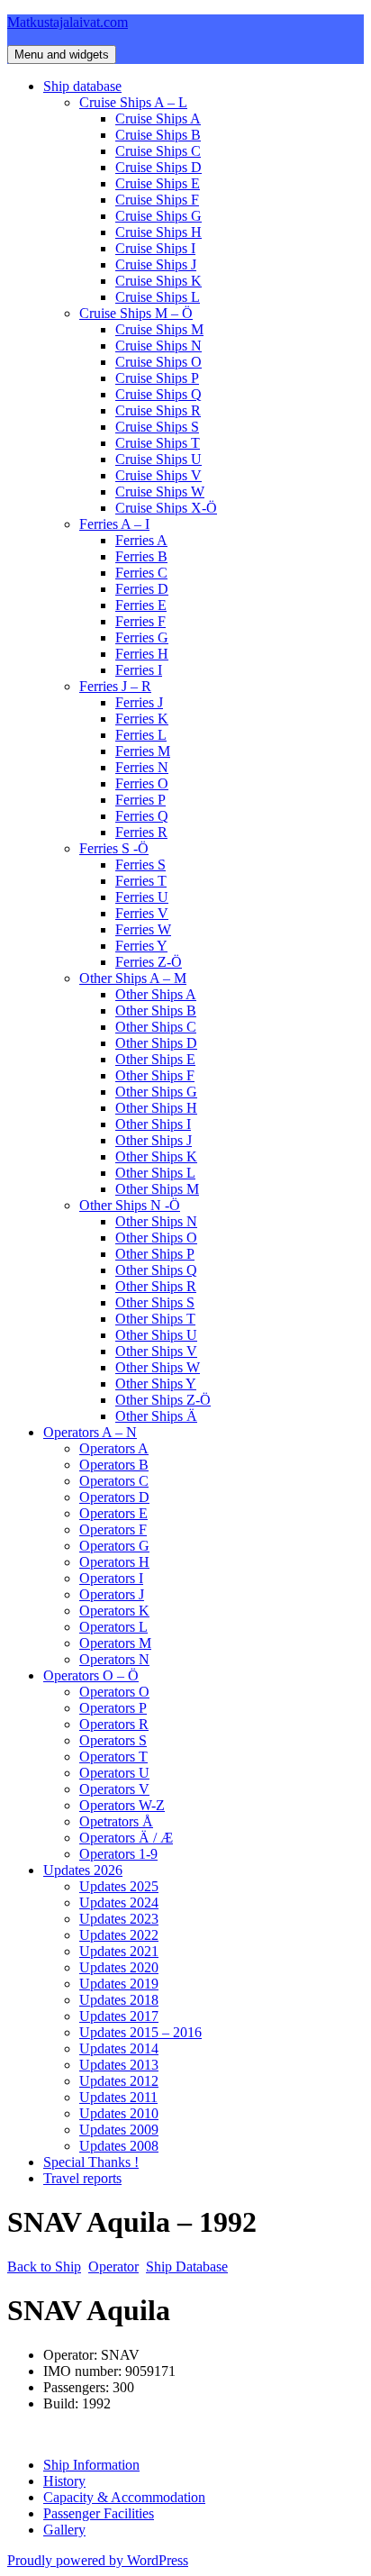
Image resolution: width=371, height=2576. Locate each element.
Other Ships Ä (156, 1416)
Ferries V (142, 913)
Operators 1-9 (118, 1854)
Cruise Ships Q (158, 394)
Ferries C (141, 573)
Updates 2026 (83, 1870)
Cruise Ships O (158, 362)
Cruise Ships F (157, 200)
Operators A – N (90, 1432)
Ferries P (140, 800)
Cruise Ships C (158, 151)
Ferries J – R (115, 686)
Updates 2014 (119, 2048)
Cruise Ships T (158, 443)
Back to (44, 2267)
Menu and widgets (62, 55)
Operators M (115, 1643)
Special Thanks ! (91, 2162)
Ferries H (142, 654)
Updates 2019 (119, 1984)
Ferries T (141, 881)
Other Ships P (155, 1254)
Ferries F (140, 621)
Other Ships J (154, 1140)
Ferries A (141, 540)
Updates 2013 (119, 2065)
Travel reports (82, 2178)
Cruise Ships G (158, 216)
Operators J (112, 1594)
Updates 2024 (119, 1902)
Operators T (113, 1757)
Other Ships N (156, 1221)
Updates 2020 (119, 1967)
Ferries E (141, 605)
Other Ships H (156, 1108)
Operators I (111, 1578)
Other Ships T (155, 1319)
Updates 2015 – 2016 (140, 2032)
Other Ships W (158, 1367)
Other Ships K (156, 1156)
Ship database (82, 86)
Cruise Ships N (158, 346)
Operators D (114, 1497)
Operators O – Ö (91, 1675)
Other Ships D (156, 1043)
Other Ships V (156, 1351)
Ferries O (142, 783)
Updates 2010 (119, 2113)
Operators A (114, 1448)
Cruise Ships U (158, 459)
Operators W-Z (122, 1805)
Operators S (113, 1740)
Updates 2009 (119, 2130)
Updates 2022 (119, 1935)
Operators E (113, 1513)
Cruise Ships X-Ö (166, 508)
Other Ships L (155, 1173)
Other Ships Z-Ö (163, 1400)
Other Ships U (156, 1335)
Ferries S (140, 865)
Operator (113, 2267)
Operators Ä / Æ (126, 1838)
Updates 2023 (119, 1919)
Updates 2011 (118, 2097)
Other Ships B (156, 1010)
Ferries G (142, 637)
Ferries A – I (114, 524)
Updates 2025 (119, 1886)
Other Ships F (155, 1075)
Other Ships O (156, 1238)
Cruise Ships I (155, 248)
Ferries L (141, 735)
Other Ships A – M (133, 978)
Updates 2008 (119, 2146)
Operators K (114, 1611)
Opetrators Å (116, 1821)
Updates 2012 (119, 2081)
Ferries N (142, 767)
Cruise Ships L (158, 297)
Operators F (113, 1529)
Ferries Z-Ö (149, 962)
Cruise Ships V (158, 475)
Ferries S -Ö (114, 848)
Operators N (114, 1659)
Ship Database (187, 2267)
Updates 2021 (119, 1951)
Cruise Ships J (156, 264)
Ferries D (142, 589)
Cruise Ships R (158, 410)
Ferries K (142, 719)
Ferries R (141, 832)
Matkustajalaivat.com (68, 22)
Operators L (113, 1627)
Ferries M (143, 751)
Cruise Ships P (157, 378)
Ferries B (141, 556)
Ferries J (139, 702)
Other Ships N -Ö (130, 1205)
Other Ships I (153, 1124)
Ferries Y (141, 946)
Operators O (114, 1692)
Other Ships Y (156, 1384)
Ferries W (143, 929)
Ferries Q (142, 816)
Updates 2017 (119, 2016)
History (64, 2481)
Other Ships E (155, 1059)
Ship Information (91, 2465)
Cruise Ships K (158, 281)
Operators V (114, 1789)
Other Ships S (155, 1302)
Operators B (114, 1465)
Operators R (114, 1724)
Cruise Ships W (160, 492)
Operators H (114, 1562)
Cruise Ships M (159, 329)
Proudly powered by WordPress (98, 2560)
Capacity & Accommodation (124, 2497)
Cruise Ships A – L (133, 102)
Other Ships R (156, 1286)
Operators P (113, 1708)
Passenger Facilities (99, 2513)
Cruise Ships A (158, 118)
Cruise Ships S (157, 427)
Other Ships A (156, 994)
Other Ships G (156, 1092)
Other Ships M (157, 1189)
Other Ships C (156, 1027)
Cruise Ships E (158, 183)
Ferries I (139, 670)
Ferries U (142, 897)
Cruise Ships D (158, 167)
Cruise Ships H (158, 232)
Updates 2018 (119, 2000)
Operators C (114, 1481)
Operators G (114, 1546)
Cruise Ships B (158, 135)
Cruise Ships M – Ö (136, 313)
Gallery (64, 2530)
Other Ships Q (156, 1270)
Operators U (114, 1773)
